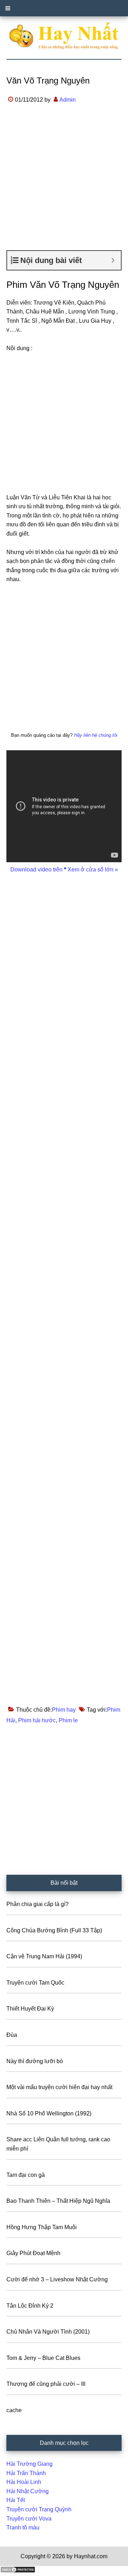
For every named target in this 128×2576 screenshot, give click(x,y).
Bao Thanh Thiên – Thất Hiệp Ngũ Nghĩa (58, 2201)
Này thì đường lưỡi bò (35, 2061)
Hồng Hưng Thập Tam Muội (42, 2227)
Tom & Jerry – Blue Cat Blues (43, 2358)
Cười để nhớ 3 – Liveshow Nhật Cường (57, 2279)
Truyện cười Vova (29, 2519)
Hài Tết (16, 2500)
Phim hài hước (37, 1720)
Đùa (12, 2035)
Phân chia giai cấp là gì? (38, 1904)
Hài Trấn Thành (26, 2473)
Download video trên (37, 870)
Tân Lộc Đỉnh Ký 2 (30, 2306)
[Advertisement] (64, 183)
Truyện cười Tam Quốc (35, 1983)
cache (14, 2410)
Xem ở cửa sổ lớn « (92, 870)
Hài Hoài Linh (24, 2482)
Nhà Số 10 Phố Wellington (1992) (49, 2113)
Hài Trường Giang (30, 2464)
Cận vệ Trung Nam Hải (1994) (44, 1956)
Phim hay (64, 1710)
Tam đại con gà (26, 2175)
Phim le (68, 1720)
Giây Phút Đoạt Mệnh (33, 2253)
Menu (64, 8)
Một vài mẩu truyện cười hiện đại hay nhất (59, 2087)
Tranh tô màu (23, 2527)
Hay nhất (64, 36)
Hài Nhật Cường (28, 2491)
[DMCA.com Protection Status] (18, 2571)
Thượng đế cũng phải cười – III (46, 2384)
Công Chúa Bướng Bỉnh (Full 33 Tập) (54, 1930)
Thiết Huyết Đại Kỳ (30, 2009)
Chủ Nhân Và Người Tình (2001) (48, 2332)
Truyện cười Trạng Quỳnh (39, 2509)
